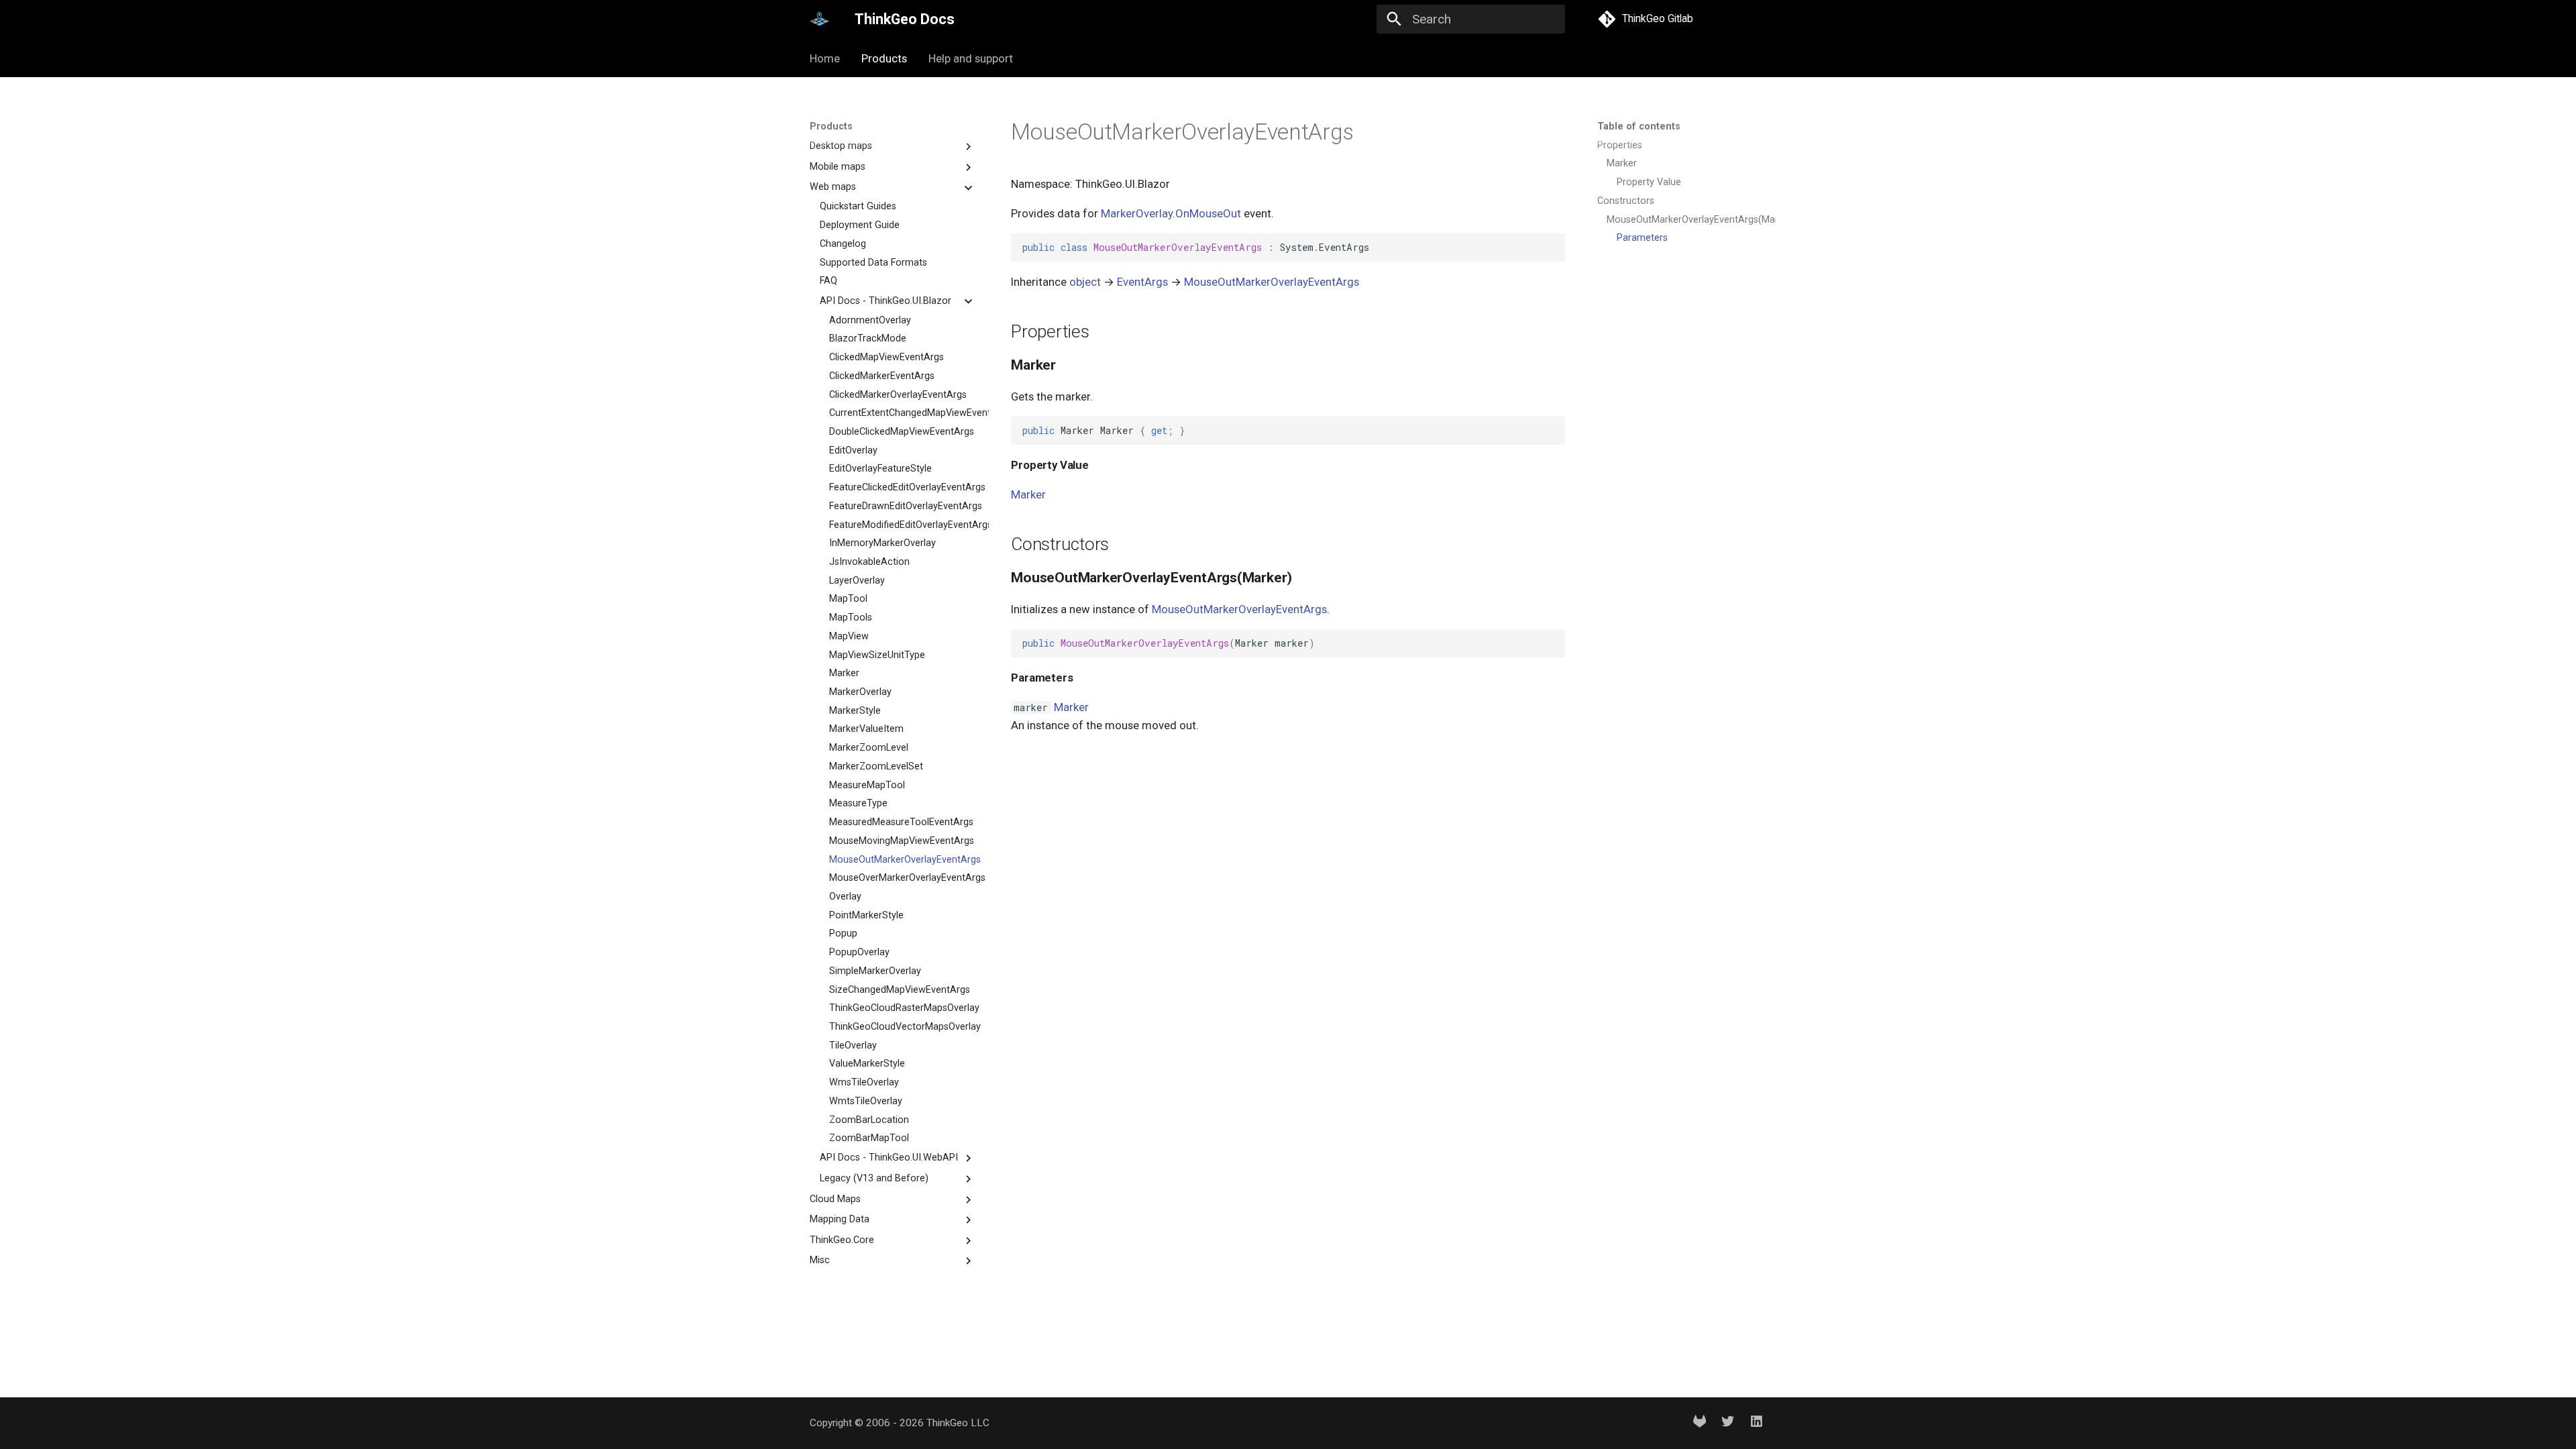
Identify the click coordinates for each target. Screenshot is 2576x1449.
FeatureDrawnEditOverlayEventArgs (902, 506)
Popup (843, 933)
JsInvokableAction (869, 562)
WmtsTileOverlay (866, 1101)
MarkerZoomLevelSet (876, 766)
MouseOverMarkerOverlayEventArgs (902, 878)
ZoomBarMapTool (869, 1138)
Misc (820, 1260)
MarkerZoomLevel (869, 748)
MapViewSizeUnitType (877, 655)
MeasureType (858, 803)
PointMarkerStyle (866, 915)
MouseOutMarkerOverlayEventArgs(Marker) (1685, 220)
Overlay (845, 897)
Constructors (1626, 201)
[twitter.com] (1728, 1423)
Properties (1620, 145)
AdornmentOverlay (870, 320)
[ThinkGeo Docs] (820, 19)
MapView (849, 636)
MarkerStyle (855, 711)
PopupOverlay (859, 952)
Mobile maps (838, 167)
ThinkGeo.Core (842, 1240)
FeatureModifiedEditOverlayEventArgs (902, 525)
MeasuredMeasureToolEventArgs (901, 822)
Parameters (1642, 238)
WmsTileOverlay (864, 1082)
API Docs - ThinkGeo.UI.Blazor (885, 301)
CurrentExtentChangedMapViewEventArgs (902, 413)
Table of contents (1639, 126)
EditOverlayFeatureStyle (880, 469)
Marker (844, 673)
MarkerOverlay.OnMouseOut (1171, 213)
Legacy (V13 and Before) (874, 1178)
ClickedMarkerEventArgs (882, 376)
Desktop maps (841, 146)
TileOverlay (853, 1045)
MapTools (851, 618)
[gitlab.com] (1699, 1423)
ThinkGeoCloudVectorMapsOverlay (902, 1027)
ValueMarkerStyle (867, 1064)
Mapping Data (840, 1219)
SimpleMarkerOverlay (875, 971)
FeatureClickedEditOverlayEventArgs (902, 487)
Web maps (833, 187)
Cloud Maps (835, 1199)
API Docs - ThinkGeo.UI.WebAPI (889, 1158)
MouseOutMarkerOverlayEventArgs (902, 860)
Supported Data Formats (873, 263)
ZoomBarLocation (869, 1120)
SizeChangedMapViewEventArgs (900, 990)
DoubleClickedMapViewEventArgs (902, 432)
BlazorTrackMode (868, 338)
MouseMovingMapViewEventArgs (902, 841)
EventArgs (1142, 282)
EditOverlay (853, 450)
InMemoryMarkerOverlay (882, 543)
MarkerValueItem (866, 729)
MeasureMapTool (867, 785)
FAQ (828, 281)
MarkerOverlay (860, 692)
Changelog (843, 244)
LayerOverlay (857, 581)
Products (884, 58)
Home (825, 58)
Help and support (971, 58)
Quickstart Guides (858, 206)
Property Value (1649, 182)
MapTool (848, 599)
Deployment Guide (860, 225)
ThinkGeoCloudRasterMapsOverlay (902, 1008)
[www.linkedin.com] (1756, 1423)
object (1085, 282)
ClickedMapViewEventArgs (887, 357)
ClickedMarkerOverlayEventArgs (898, 395)
